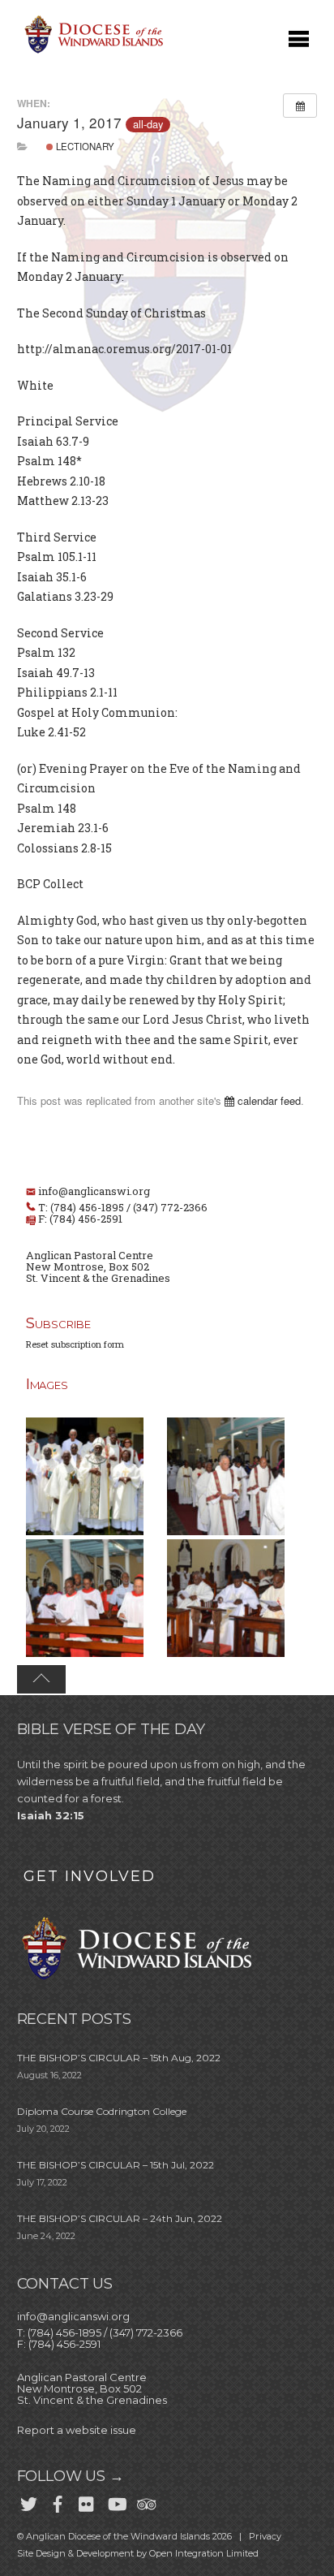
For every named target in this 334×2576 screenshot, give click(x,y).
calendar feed (268, 1100)
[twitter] (28, 2501)
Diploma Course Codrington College (102, 2111)
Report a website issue (77, 2430)
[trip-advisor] (145, 2501)
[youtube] (116, 2501)
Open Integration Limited (204, 2553)
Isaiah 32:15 (51, 1815)
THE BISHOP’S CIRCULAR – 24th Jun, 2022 (120, 2218)
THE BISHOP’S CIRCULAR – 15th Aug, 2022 (119, 2058)
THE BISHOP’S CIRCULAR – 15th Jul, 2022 (116, 2165)
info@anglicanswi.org (94, 1191)
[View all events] (300, 106)
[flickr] (87, 2501)
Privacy (265, 2536)
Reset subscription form (75, 1344)
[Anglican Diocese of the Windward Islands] (92, 52)
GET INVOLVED (90, 1876)
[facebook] (58, 2501)
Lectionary (84, 146)
